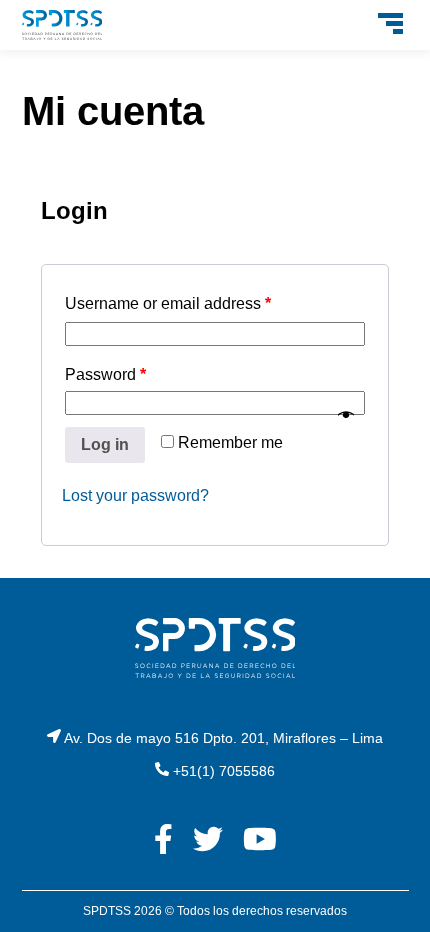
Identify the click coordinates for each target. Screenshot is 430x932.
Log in (105, 444)
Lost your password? (135, 495)
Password (105, 374)
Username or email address (168, 303)
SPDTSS (107, 911)
